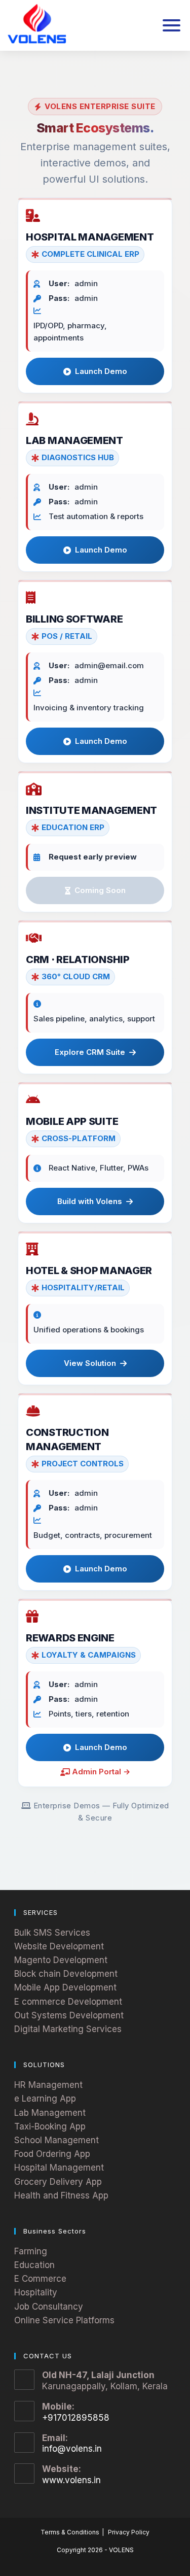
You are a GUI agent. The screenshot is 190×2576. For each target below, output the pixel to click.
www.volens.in (71, 2480)
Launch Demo (101, 371)
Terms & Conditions (70, 2532)
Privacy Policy (129, 2532)
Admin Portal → (101, 1772)
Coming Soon (100, 890)
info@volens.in (72, 2449)
